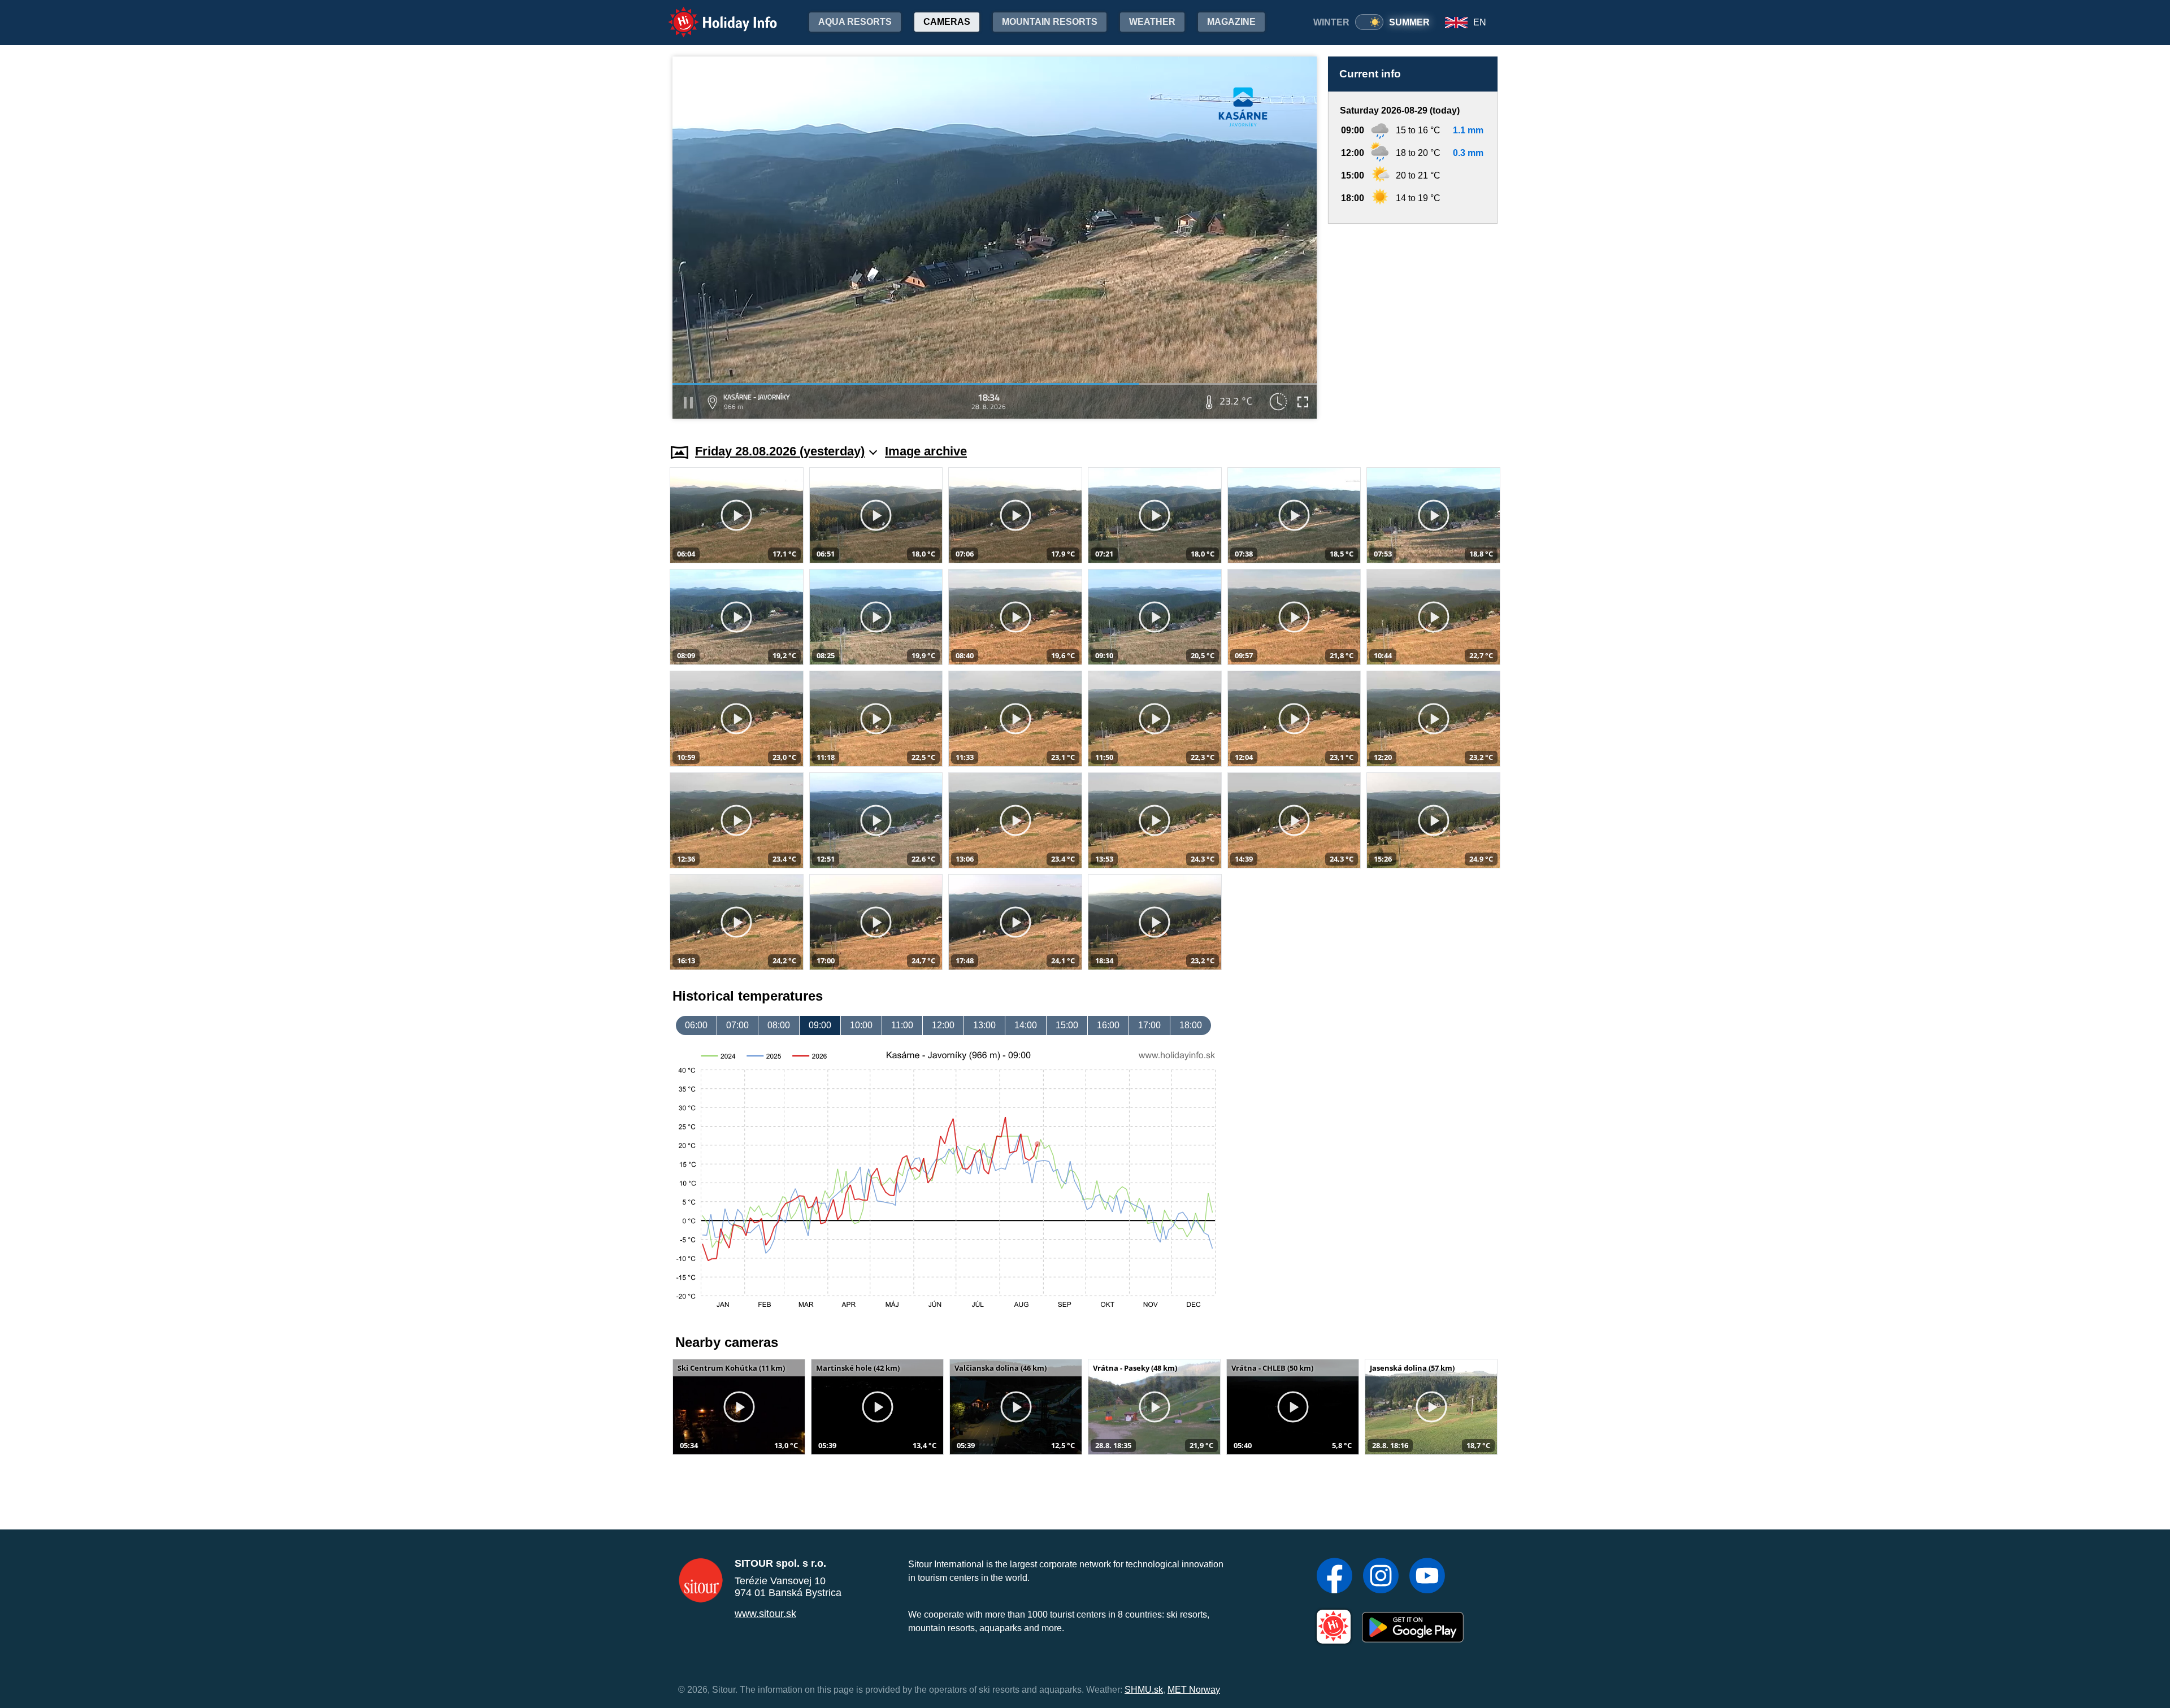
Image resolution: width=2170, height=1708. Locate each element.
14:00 (1026, 1025)
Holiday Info (712, 14)
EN (1480, 22)
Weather (1152, 22)
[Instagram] (1381, 1577)
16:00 (1108, 1025)
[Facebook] (1334, 1577)
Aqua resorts (855, 22)
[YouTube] (1427, 1577)
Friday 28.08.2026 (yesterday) (780, 451)
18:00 (1191, 1025)
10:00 (861, 1025)
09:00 (820, 1025)
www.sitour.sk (765, 1614)
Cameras (947, 22)
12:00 (943, 1025)
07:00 (737, 1025)
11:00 (902, 1025)
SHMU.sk (1144, 1690)
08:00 (779, 1025)
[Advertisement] (1413, 323)
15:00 (1067, 1025)
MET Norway (1194, 1690)
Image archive (926, 451)
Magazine (1231, 22)
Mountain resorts (1050, 22)
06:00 (696, 1025)
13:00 (984, 1025)
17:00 (1149, 1025)
